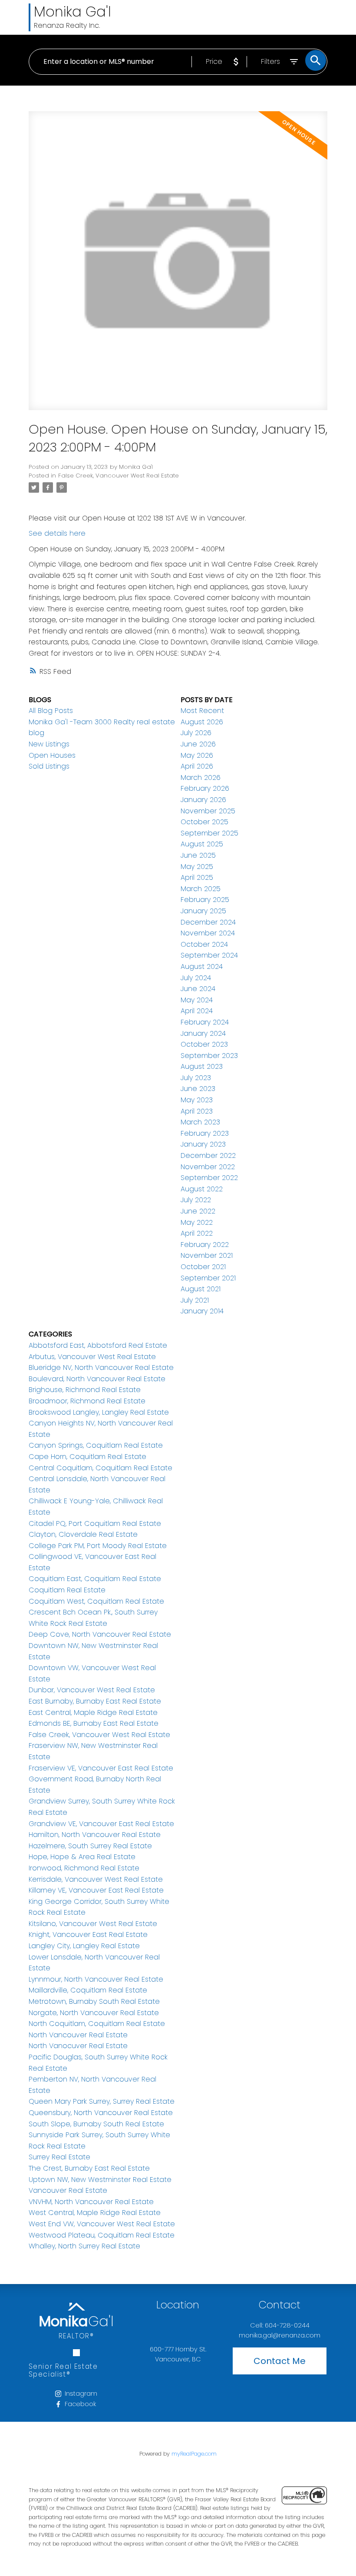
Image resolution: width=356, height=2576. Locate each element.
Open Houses (52, 755)
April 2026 (197, 766)
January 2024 (203, 1033)
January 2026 (203, 800)
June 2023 (198, 1089)
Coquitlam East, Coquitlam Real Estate (95, 1579)
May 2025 (197, 867)
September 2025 (209, 833)
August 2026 (202, 722)
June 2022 (198, 1211)
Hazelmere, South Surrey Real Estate (90, 1846)
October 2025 (204, 822)
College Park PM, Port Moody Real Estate (98, 1546)
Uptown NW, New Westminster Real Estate (100, 2180)
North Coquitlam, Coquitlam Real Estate (97, 2024)
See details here (57, 533)
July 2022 (196, 1200)
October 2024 (204, 944)
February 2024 (205, 1022)
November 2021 (207, 1255)
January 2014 (202, 1311)
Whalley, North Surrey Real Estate (84, 2246)
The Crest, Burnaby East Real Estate (89, 2168)
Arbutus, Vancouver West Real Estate (92, 1357)
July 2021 (195, 1300)
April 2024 (197, 1011)
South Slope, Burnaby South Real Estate (96, 2124)
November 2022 (208, 1167)
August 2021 (201, 1289)
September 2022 (209, 1178)
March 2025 (201, 889)
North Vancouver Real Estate (78, 2035)
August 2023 (202, 1066)
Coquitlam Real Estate (67, 1590)
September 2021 (208, 1278)
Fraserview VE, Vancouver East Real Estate (101, 1768)
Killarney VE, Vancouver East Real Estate (96, 1890)
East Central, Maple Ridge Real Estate (93, 1712)
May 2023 (197, 1100)
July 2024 (196, 978)
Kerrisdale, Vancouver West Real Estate (96, 1879)
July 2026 (196, 733)
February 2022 (205, 1245)
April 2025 (197, 877)
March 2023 (200, 1122)
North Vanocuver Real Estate (78, 2046)
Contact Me (280, 2361)
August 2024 (202, 966)
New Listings (49, 744)
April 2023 (197, 1111)
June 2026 (198, 744)
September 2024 (209, 955)
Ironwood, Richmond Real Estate (84, 1868)
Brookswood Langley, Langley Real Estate (99, 1412)
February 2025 (205, 900)
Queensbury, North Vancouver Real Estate (101, 2113)
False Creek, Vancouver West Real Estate (119, 476)
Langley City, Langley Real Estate (84, 1946)
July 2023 (196, 1078)
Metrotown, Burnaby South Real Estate (94, 2001)
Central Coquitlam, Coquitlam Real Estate (101, 1468)
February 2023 (205, 1133)
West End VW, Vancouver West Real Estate (102, 2224)
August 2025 (202, 844)
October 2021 (203, 1267)
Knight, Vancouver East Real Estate (88, 1934)
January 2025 (203, 911)
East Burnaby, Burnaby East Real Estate (95, 1701)
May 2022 (197, 1222)
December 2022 (208, 1155)
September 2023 (209, 1056)
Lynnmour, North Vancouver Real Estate (96, 1979)
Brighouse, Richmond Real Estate (85, 1390)
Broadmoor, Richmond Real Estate (87, 1401)
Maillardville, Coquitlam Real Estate (88, 1990)
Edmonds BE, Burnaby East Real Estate (94, 1723)
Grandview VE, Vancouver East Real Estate (101, 1824)
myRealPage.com (194, 2454)
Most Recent (202, 711)
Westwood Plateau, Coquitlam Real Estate (102, 2235)
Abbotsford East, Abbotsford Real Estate (98, 1345)
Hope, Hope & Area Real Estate (82, 1857)
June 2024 (198, 989)
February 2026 (205, 788)
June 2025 (198, 855)
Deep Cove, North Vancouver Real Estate (100, 1634)
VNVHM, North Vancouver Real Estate (91, 2202)
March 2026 (201, 777)
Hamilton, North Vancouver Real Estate (95, 1835)
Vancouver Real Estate (68, 2190)
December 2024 (208, 922)
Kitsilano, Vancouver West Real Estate (93, 1924)
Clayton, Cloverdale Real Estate (83, 1534)
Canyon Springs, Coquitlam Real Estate (96, 1445)
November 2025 (208, 811)
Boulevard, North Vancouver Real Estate (97, 1379)
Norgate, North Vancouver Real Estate (94, 2013)
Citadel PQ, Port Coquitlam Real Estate (95, 1523)
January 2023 (203, 1144)
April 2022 (197, 1233)
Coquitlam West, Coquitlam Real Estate (96, 1601)
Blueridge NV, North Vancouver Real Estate (101, 1368)
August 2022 (202, 1189)
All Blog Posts (51, 711)
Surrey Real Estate (59, 2157)
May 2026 (197, 755)
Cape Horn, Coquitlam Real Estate (87, 1457)
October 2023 (204, 1044)
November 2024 (208, 933)
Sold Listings (49, 766)
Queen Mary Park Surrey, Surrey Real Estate (102, 2101)
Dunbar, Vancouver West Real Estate (92, 1690)
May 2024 (197, 1000)
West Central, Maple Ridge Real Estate (95, 2213)
